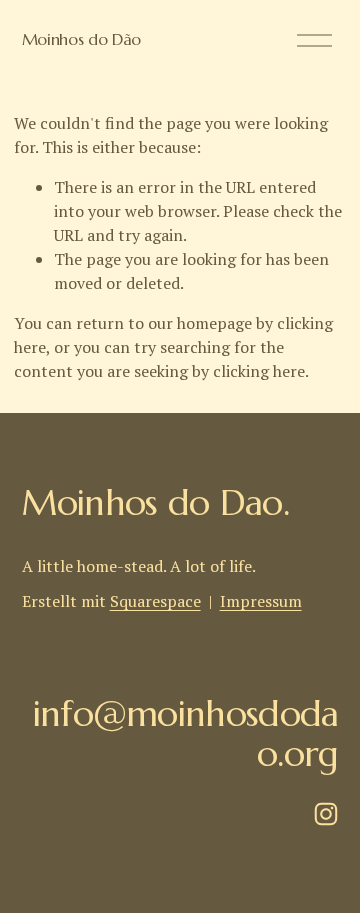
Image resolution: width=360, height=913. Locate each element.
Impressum (261, 601)
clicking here (259, 371)
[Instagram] (326, 814)
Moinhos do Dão (82, 39)
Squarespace (155, 601)
